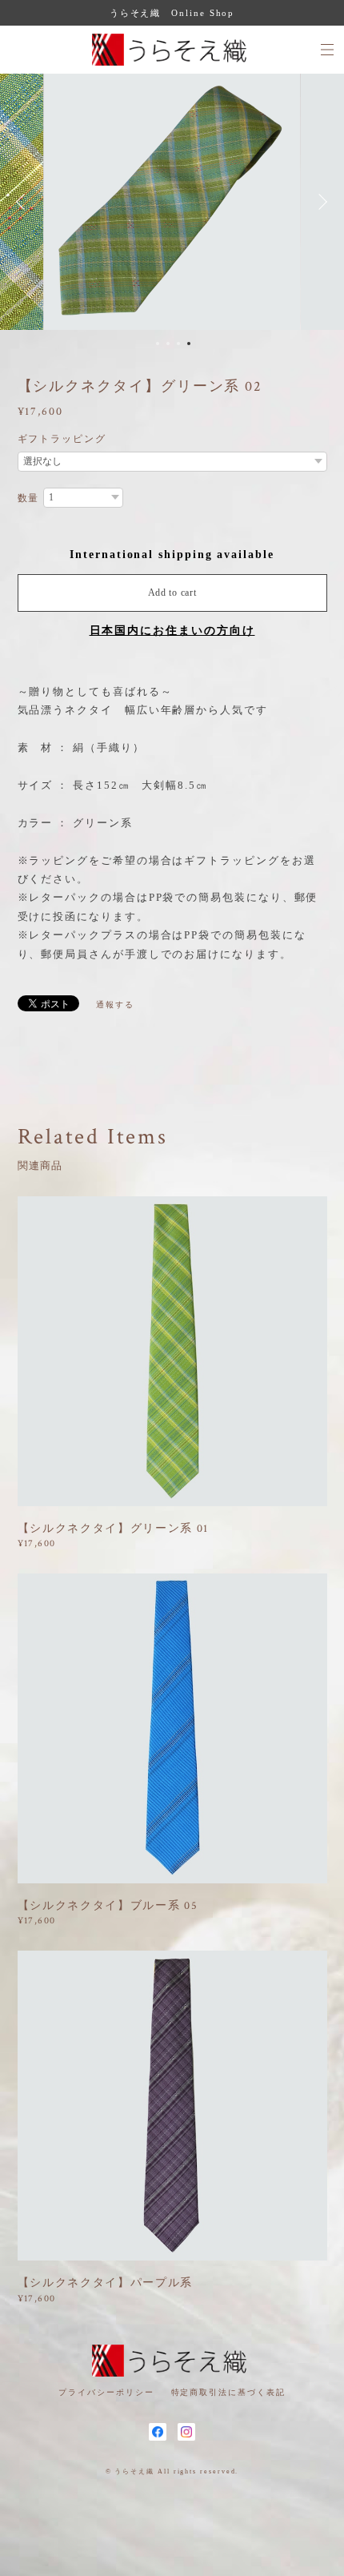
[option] (172, 202)
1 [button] (158, 344)
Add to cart (172, 593)
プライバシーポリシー (106, 2392)
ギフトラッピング (62, 439)
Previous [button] (24, 202)
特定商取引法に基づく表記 (228, 2392)
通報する (115, 1005)
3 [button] (178, 344)
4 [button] (189, 344)
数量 (29, 498)
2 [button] (168, 344)
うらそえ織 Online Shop (172, 13)
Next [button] (320, 202)
